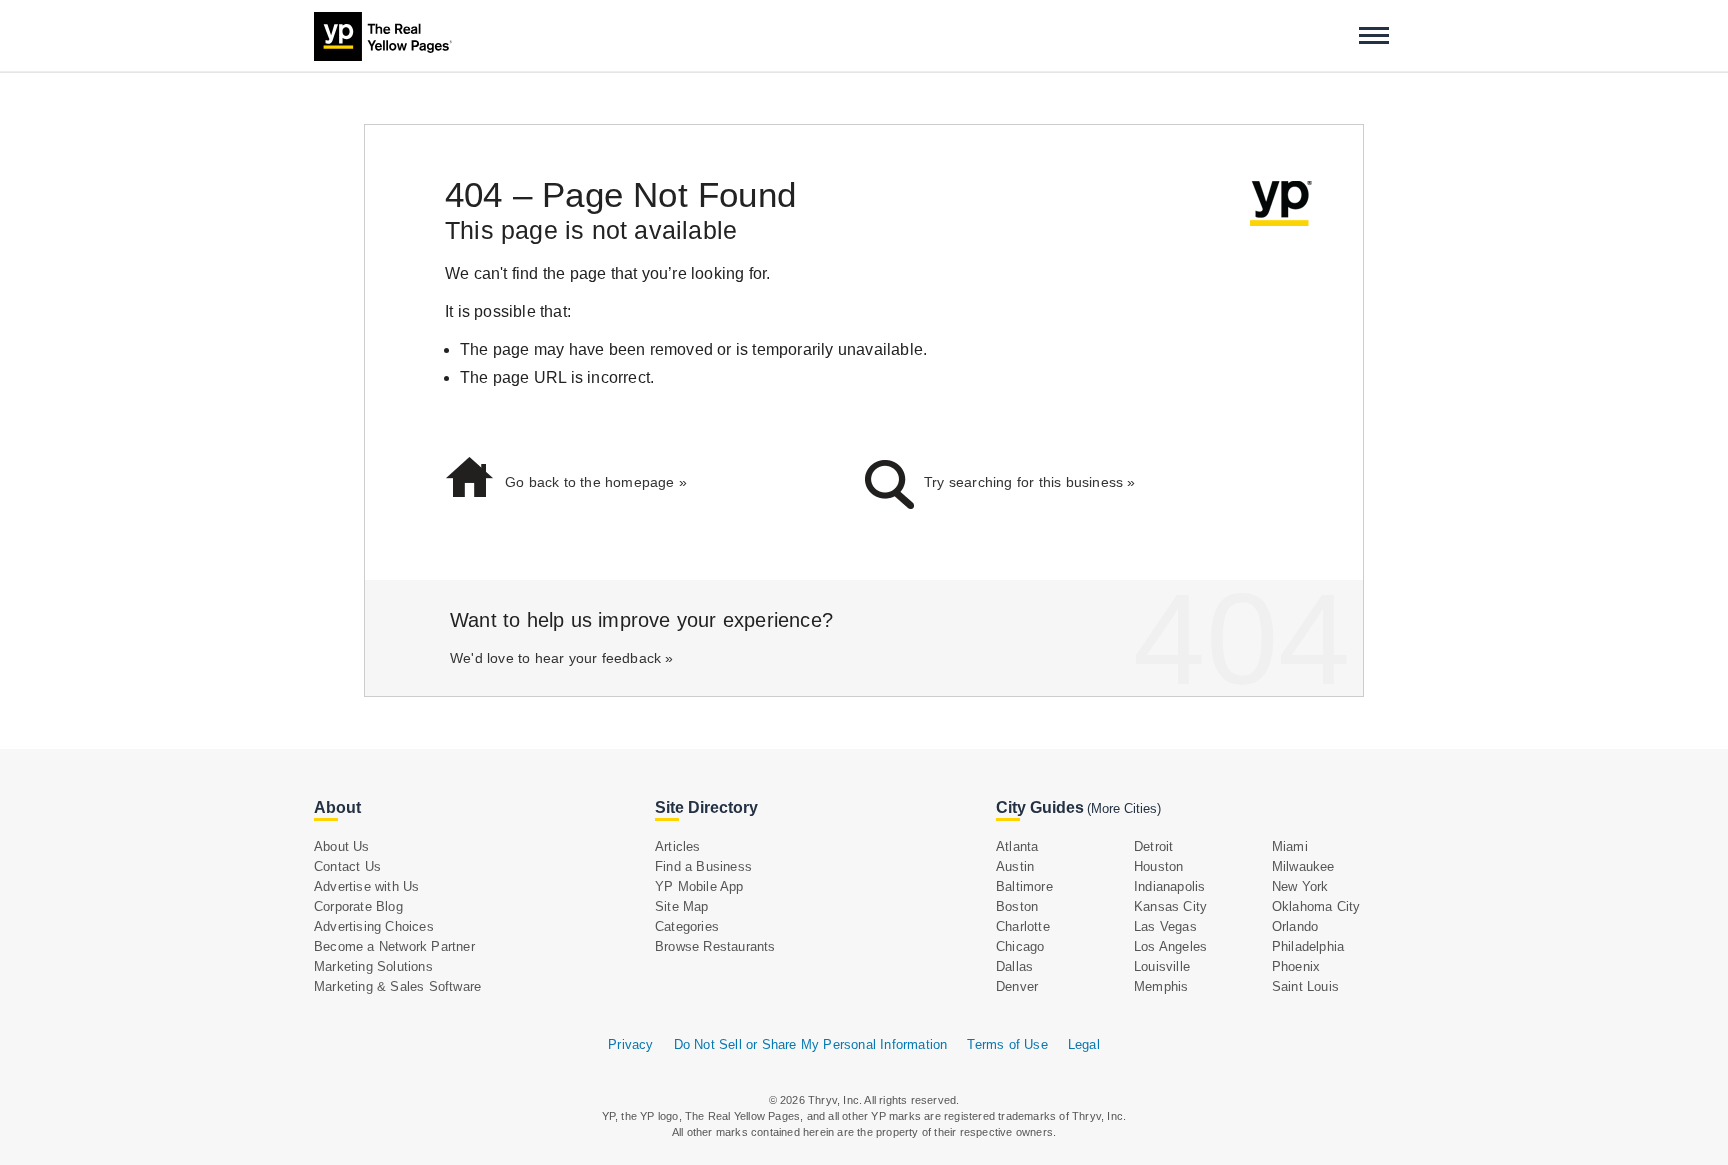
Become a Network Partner (394, 946)
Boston (1017, 906)
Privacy (630, 1044)
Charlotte (1023, 926)
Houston (1158, 866)
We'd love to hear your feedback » (562, 658)
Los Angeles (1170, 946)
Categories (687, 926)
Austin (1015, 866)
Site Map (682, 906)
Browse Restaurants (715, 946)
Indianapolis (1169, 886)
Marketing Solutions (373, 966)
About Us (342, 846)
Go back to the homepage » (596, 482)
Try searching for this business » (1030, 482)
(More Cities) (1124, 808)
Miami (1290, 846)
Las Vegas (1165, 926)
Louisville (1162, 966)
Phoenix (1296, 966)
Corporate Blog (358, 906)
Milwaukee (1303, 866)
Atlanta (1017, 846)
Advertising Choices (374, 926)
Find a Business (703, 866)
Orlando (1295, 926)
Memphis (1161, 986)
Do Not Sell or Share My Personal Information (811, 1044)
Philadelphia (1308, 946)
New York (1300, 886)
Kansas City (1170, 906)
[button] (1374, 35)
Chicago (1020, 946)
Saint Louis (1305, 986)
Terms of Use (1007, 1044)
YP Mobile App (699, 886)
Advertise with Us (366, 886)
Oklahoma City (1316, 906)
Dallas (1014, 966)
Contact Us (347, 866)
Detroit (1153, 846)
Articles (678, 846)
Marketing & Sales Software (397, 986)
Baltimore (1024, 886)
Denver (1017, 986)
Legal (1084, 1044)
